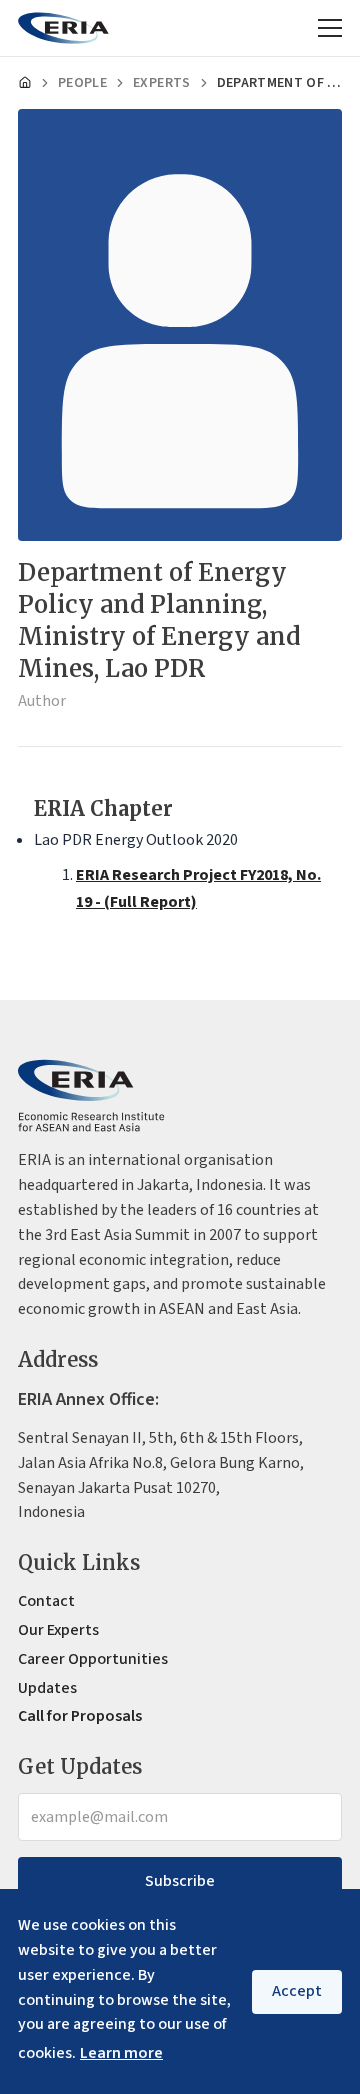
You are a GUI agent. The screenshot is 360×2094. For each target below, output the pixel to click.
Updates (47, 1688)
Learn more (121, 2053)
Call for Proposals (80, 1716)
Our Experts (58, 1630)
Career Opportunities (93, 1659)
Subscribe (180, 1881)
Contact (46, 1601)
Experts (161, 83)
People (82, 83)
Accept (297, 1991)
